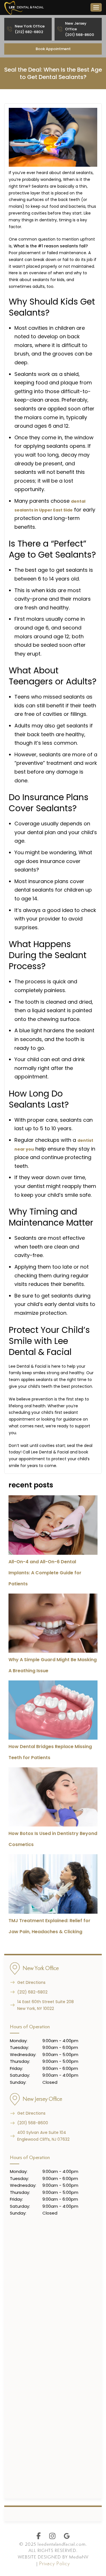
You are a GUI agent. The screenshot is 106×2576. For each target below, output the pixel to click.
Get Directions (31, 1982)
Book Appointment (53, 49)
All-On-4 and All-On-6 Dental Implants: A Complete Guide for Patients (45, 1573)
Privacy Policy (54, 2564)
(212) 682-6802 (32, 1992)
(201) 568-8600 (33, 2123)
